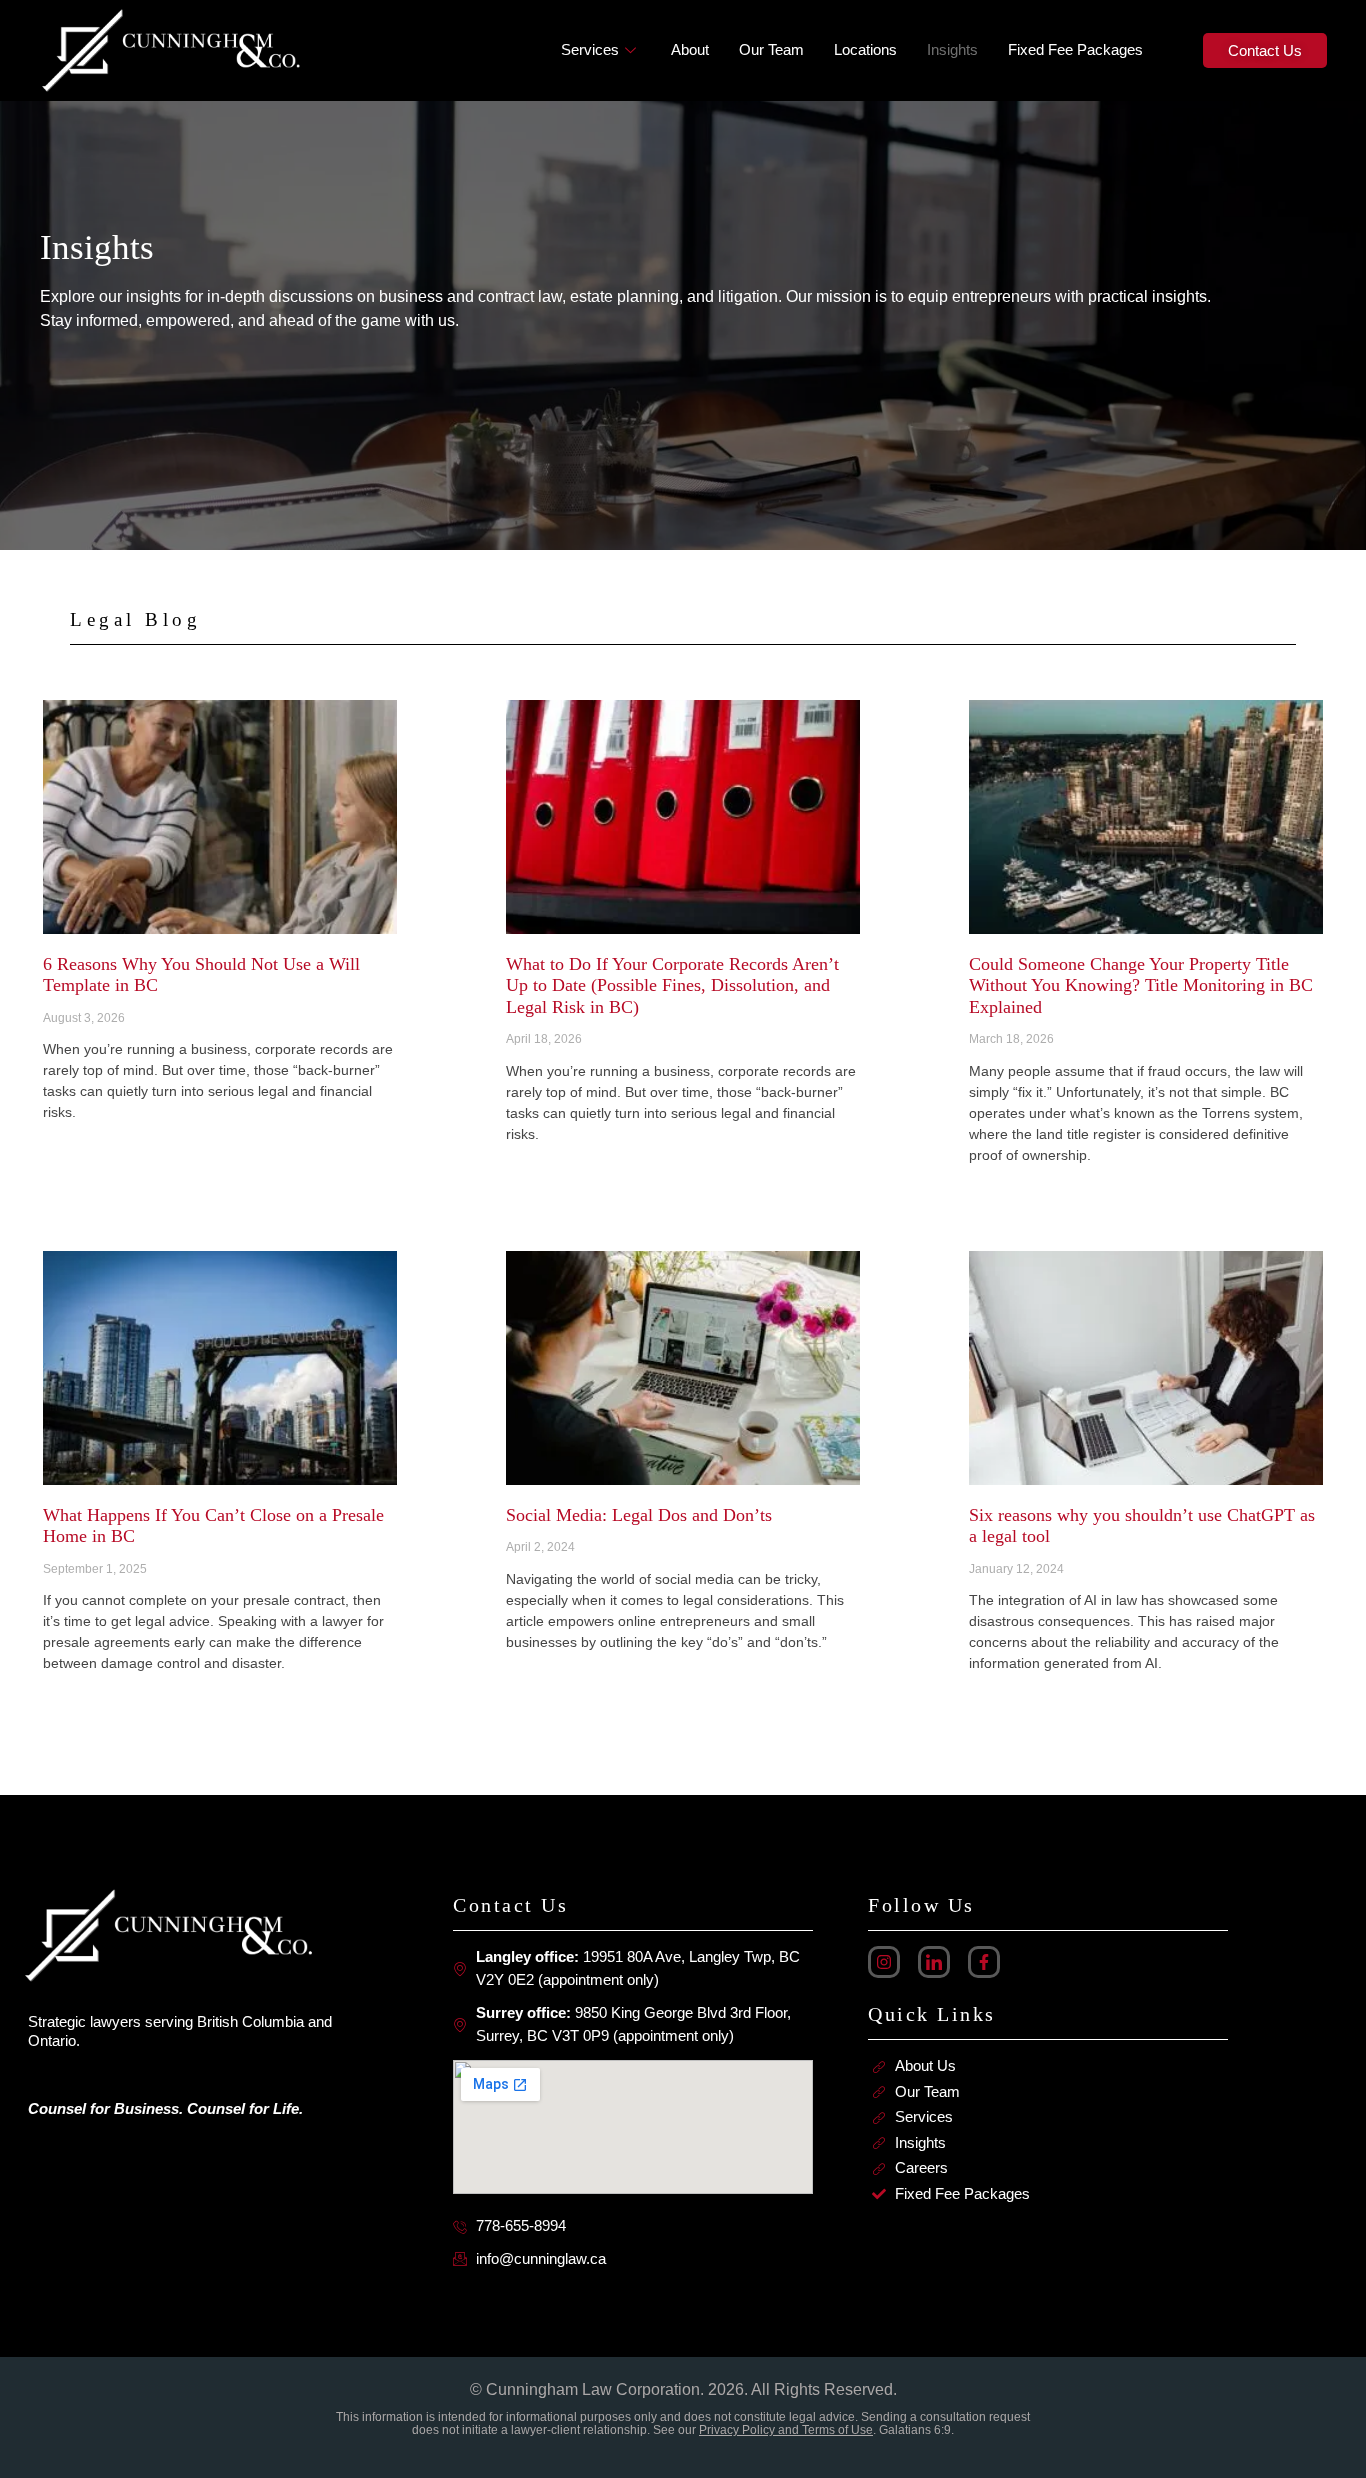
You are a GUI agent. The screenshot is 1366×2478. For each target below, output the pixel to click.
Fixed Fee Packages (1075, 49)
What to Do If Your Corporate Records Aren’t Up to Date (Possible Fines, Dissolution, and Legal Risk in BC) (672, 985)
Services (590, 49)
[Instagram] (884, 1962)
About (690, 49)
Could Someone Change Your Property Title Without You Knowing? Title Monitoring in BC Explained (1141, 985)
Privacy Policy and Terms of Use (786, 2430)
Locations (865, 49)
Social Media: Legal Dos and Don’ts (639, 1515)
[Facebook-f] (984, 1962)
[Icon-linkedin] (934, 1962)
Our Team (771, 49)
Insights (952, 49)
